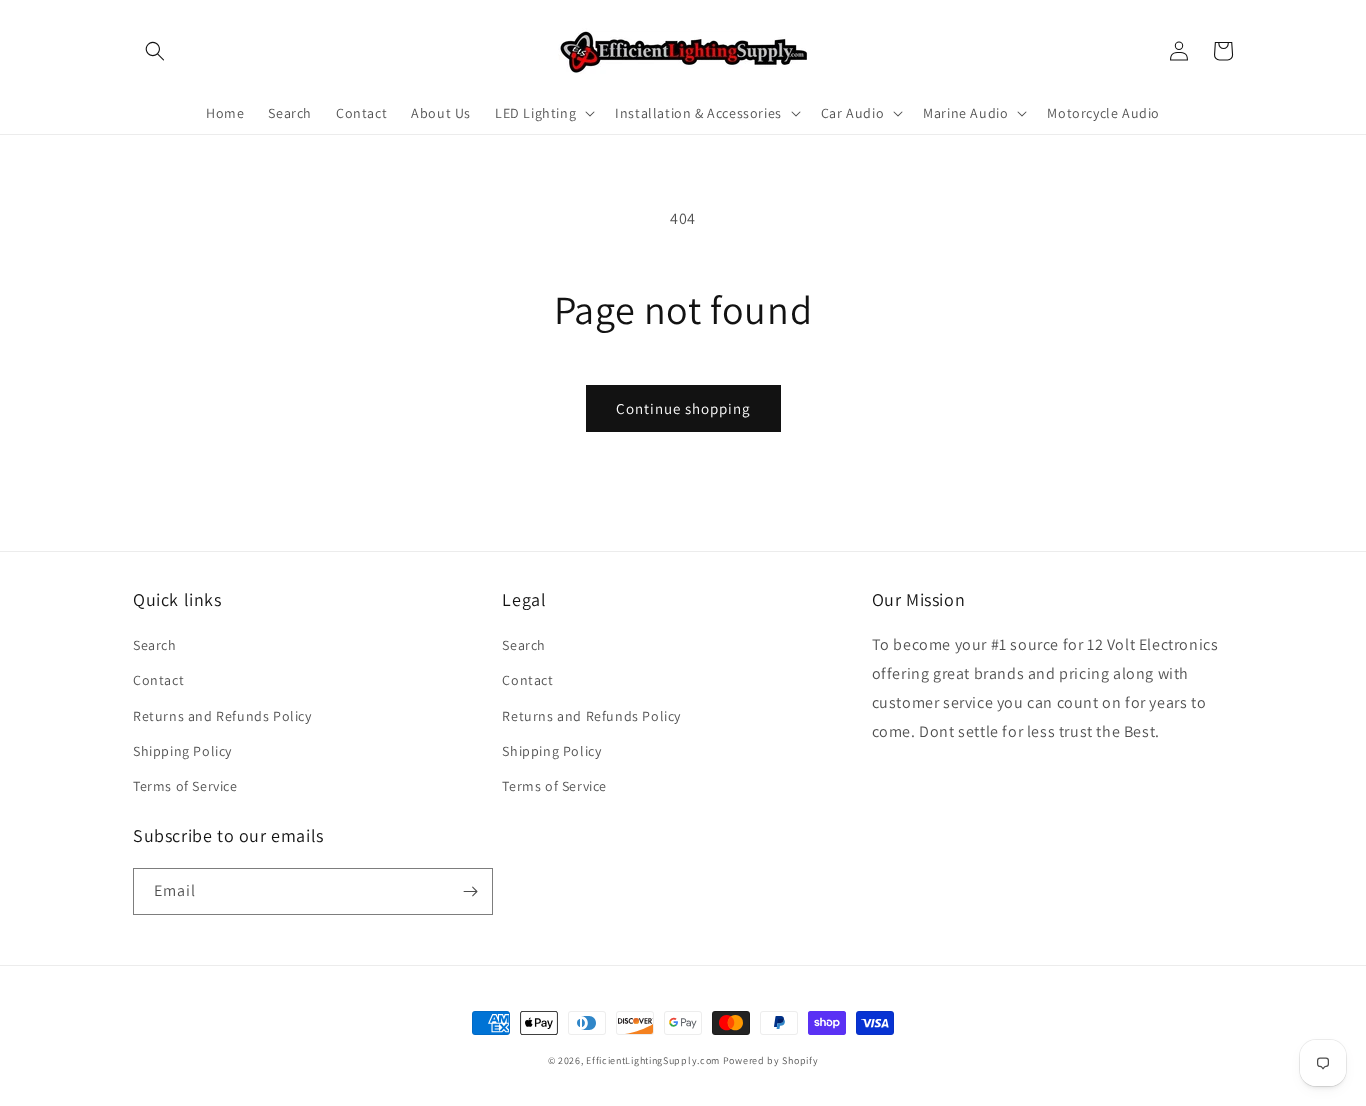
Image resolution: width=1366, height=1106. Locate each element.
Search (155, 645)
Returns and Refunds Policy (222, 716)
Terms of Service (185, 786)
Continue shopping (683, 408)
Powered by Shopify (771, 1060)
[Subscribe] (470, 891)
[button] (155, 51)
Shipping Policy (182, 751)
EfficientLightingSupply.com (653, 1060)
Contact (158, 680)
